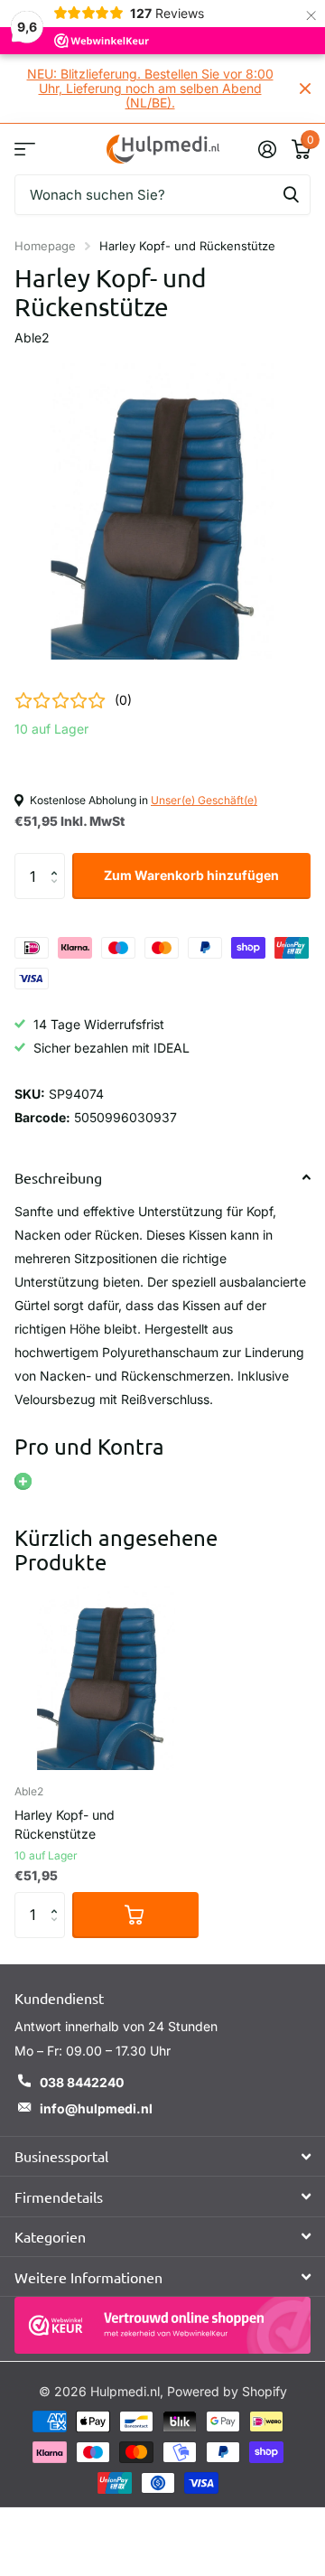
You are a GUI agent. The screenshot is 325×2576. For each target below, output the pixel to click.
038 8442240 (82, 2082)
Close (305, 89)
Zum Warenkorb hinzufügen (191, 875)
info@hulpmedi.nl (96, 2108)
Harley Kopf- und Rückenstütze (65, 1824)
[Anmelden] (267, 149)
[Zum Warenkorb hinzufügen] (135, 1915)
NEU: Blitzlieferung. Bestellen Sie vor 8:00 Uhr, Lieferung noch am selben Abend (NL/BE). (150, 88)
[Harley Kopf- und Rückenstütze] (107, 1678)
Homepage (45, 246)
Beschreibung (58, 1177)
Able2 (32, 337)
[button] (58, 860)
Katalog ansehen (25, 149)
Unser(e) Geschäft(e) (204, 800)
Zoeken (291, 195)
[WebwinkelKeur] (162, 2325)
